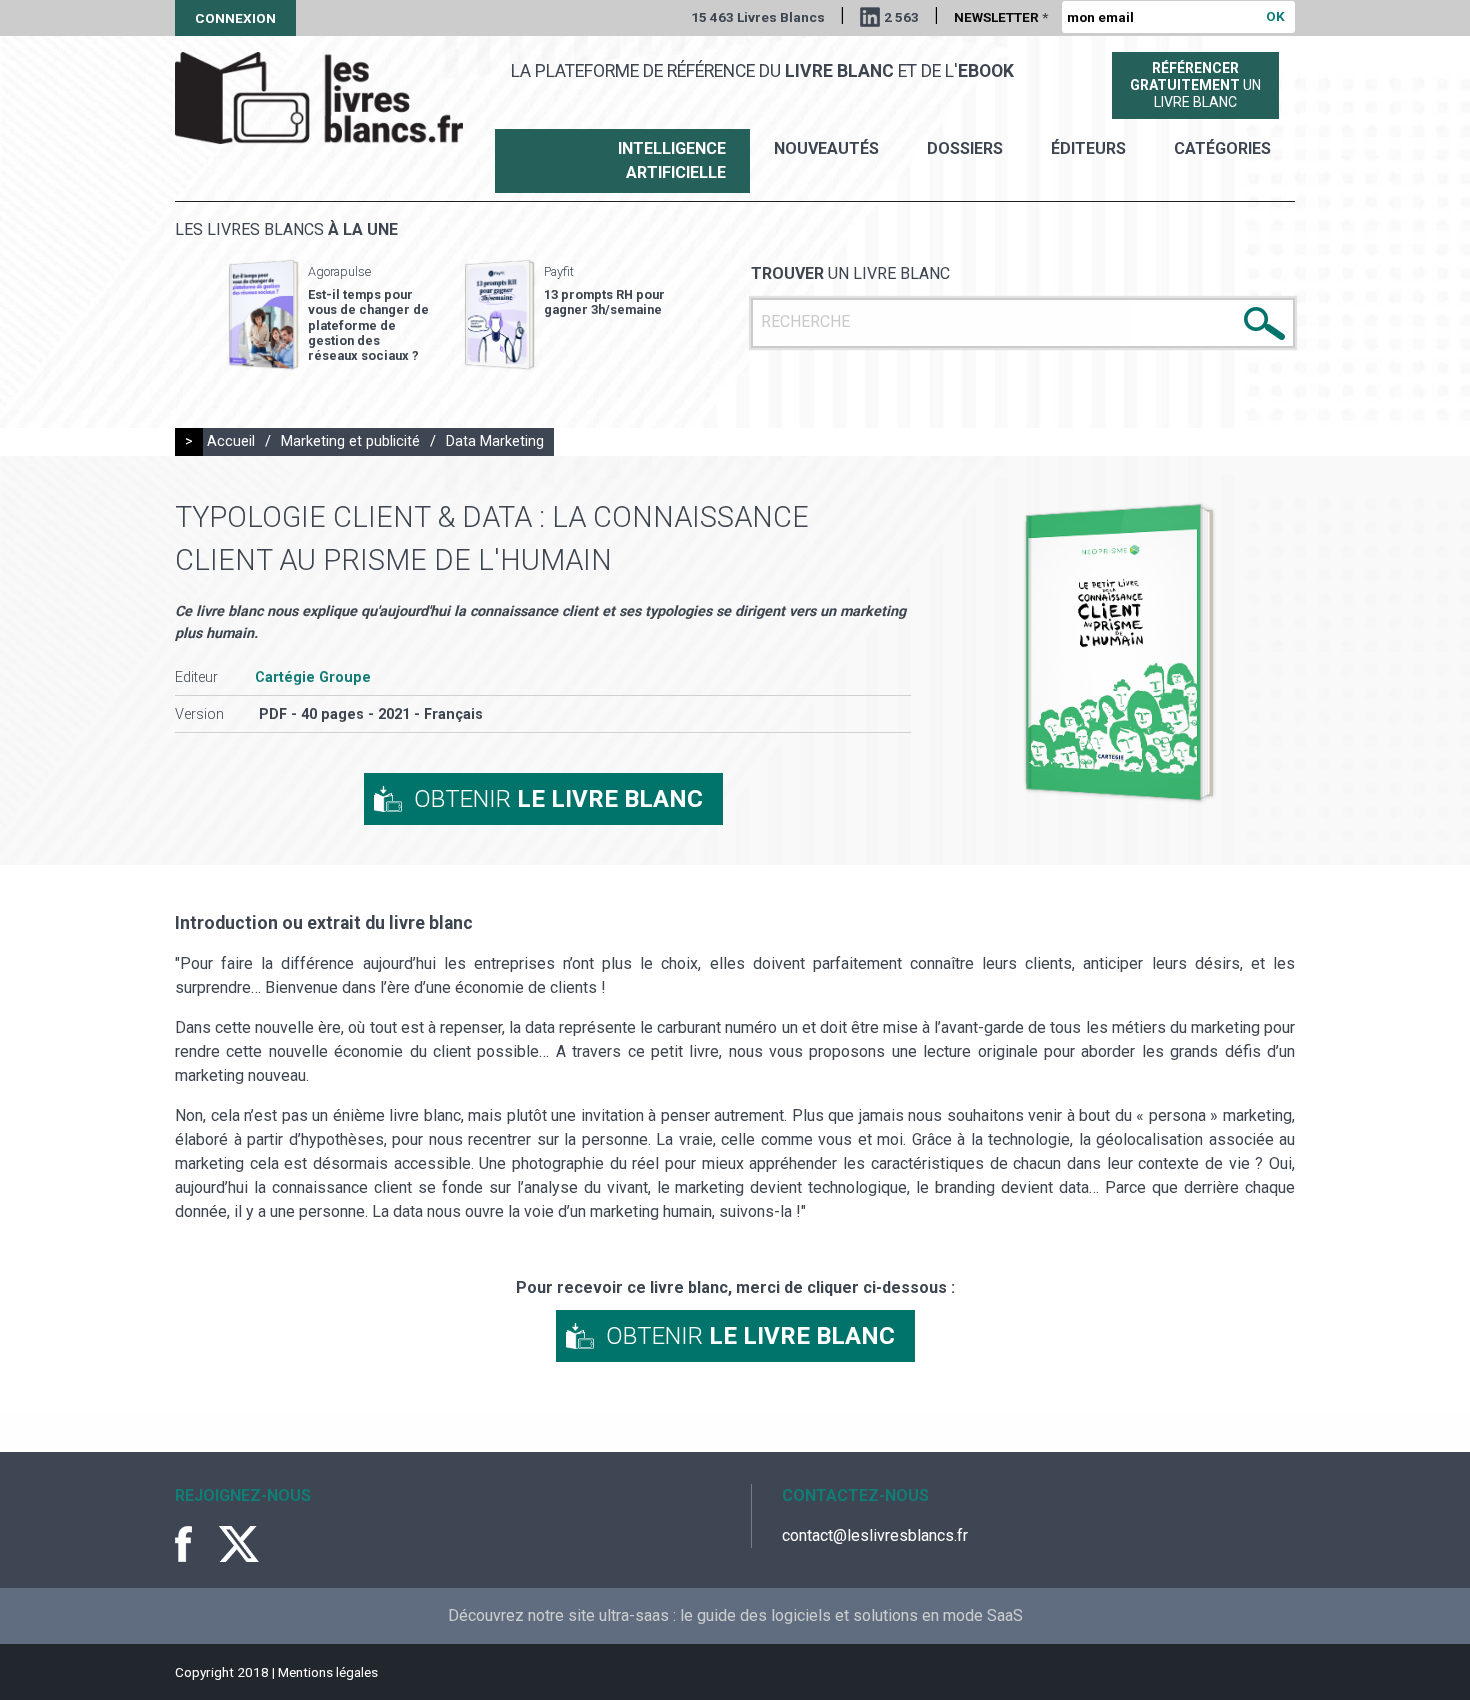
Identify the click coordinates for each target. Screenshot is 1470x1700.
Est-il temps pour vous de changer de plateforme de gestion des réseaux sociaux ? (368, 325)
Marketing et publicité (350, 441)
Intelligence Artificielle (672, 160)
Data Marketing (495, 441)
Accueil (231, 441)
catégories (1222, 148)
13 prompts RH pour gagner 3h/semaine (604, 302)
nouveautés (826, 148)
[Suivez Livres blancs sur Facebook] (195, 1544)
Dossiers (965, 148)
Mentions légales (328, 1672)
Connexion (235, 18)
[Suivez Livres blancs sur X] (239, 1544)
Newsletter (1001, 17)
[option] (329, 315)
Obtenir (558, 799)
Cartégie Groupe (313, 677)
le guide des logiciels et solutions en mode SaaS (851, 1615)
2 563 (901, 17)
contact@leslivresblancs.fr (875, 1535)
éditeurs (1088, 148)
